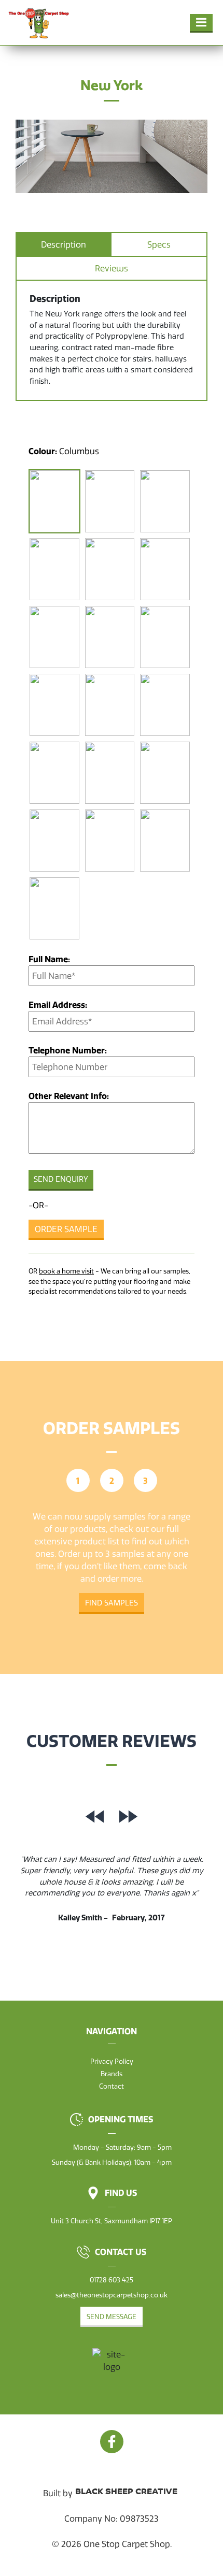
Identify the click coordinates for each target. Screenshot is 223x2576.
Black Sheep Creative (126, 2492)
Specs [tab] (159, 244)
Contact (112, 2086)
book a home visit (66, 1271)
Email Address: (58, 1005)
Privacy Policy (112, 2061)
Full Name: (49, 959)
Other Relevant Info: (69, 1096)
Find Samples (112, 1603)
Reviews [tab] (112, 268)
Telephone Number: (68, 1050)
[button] (201, 23)
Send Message (112, 2317)
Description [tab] (64, 244)
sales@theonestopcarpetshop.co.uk (112, 2295)
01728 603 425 (112, 2280)
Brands (112, 2074)
